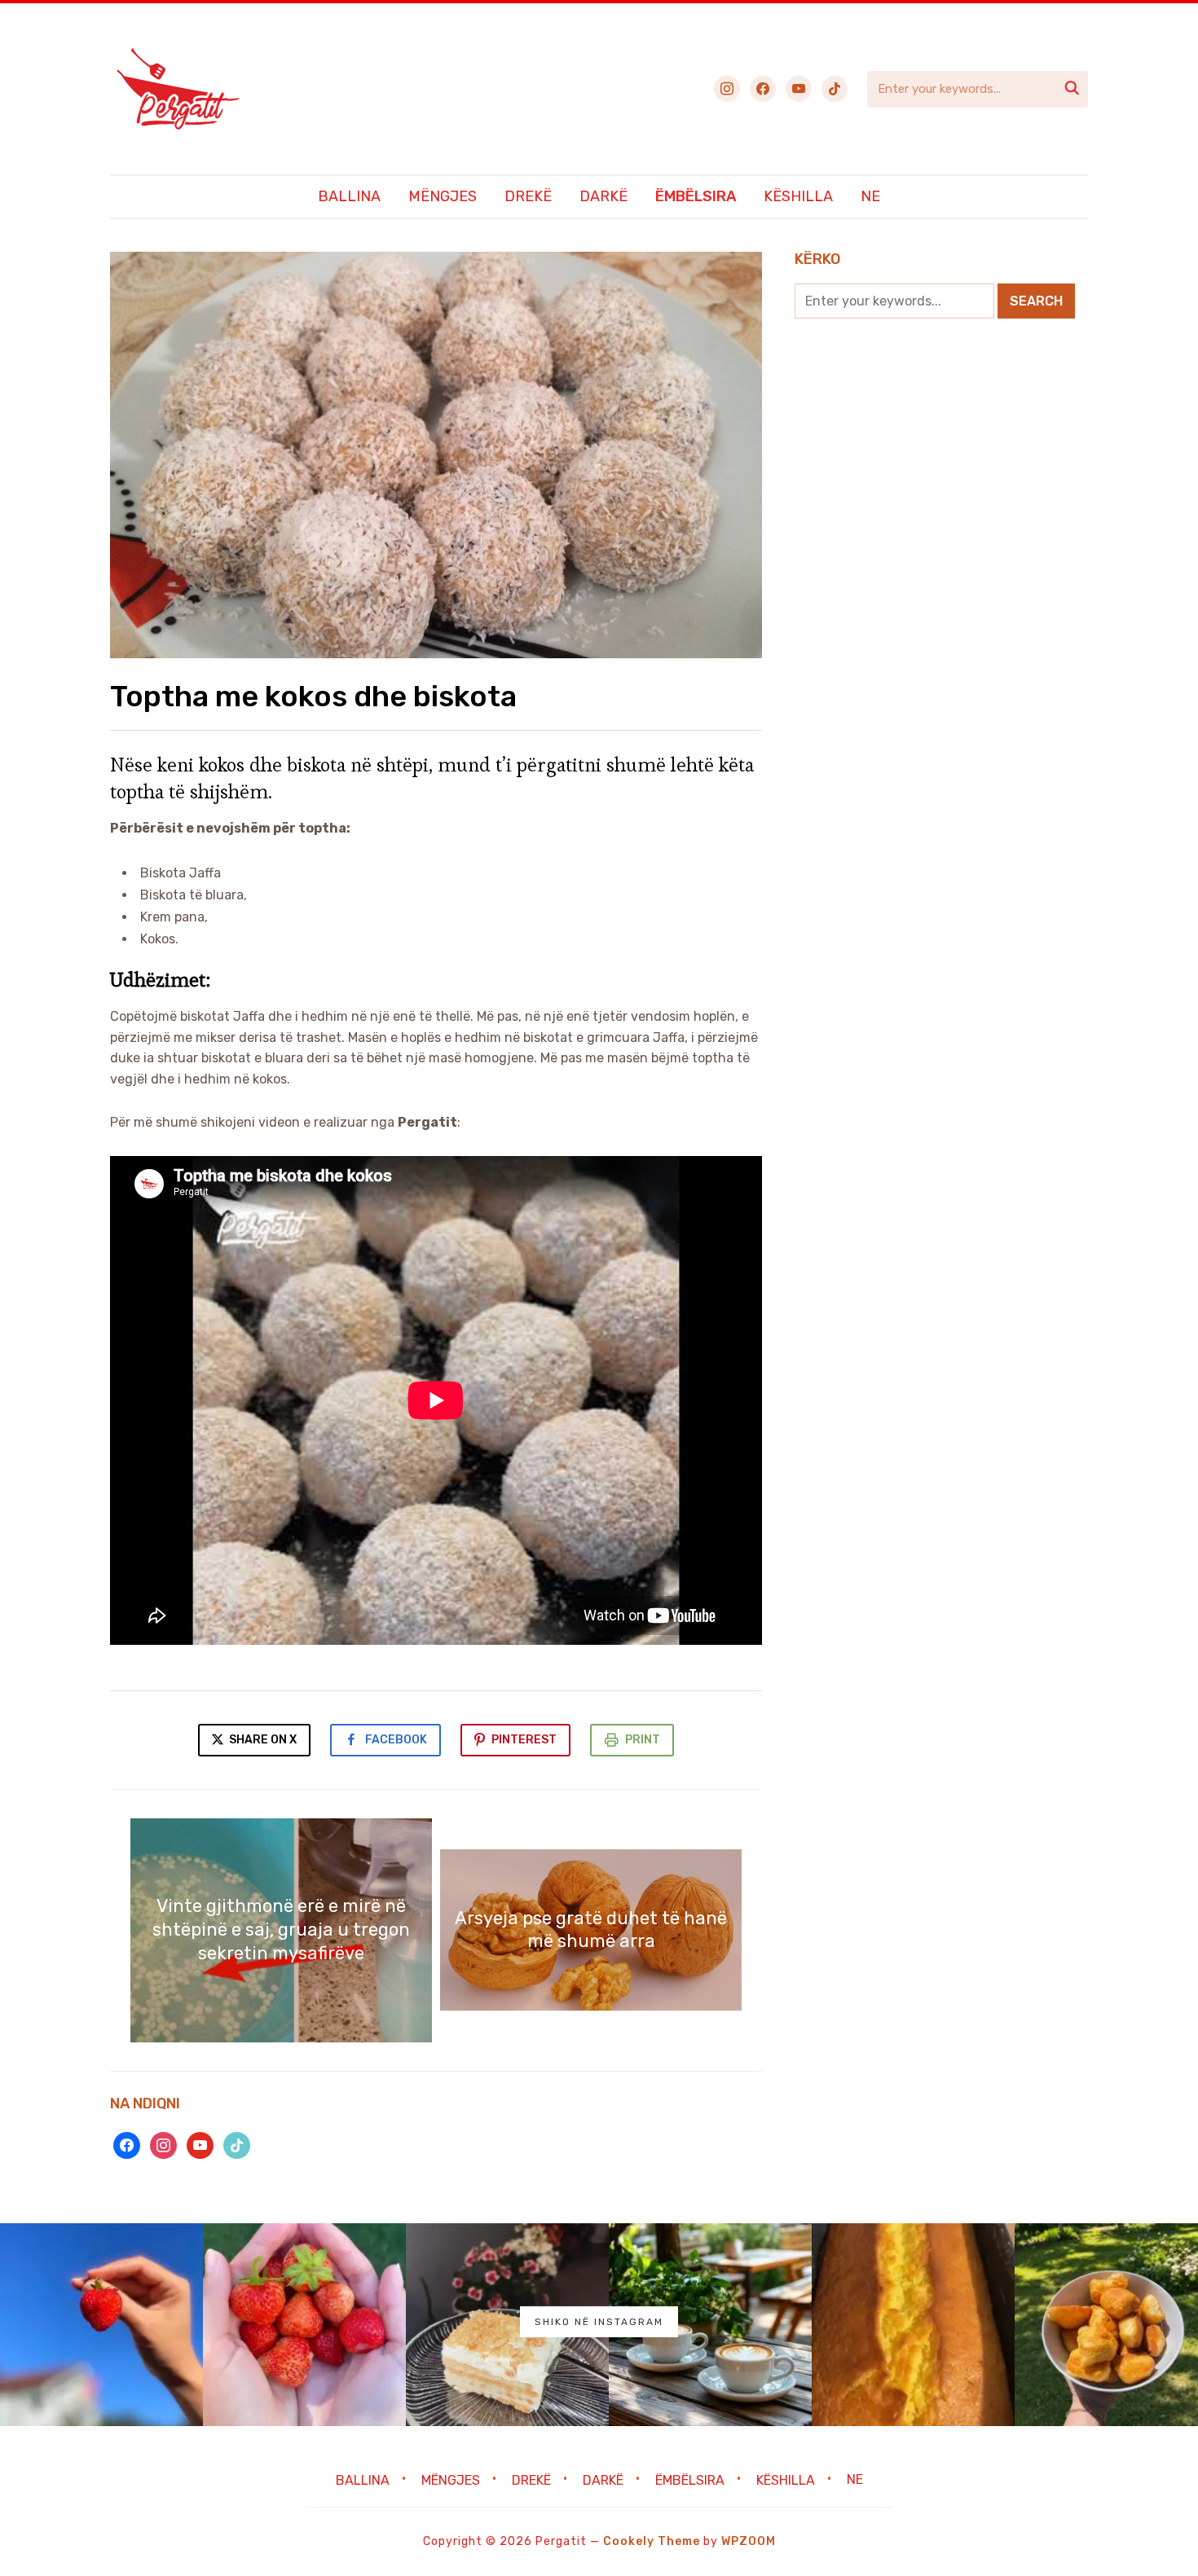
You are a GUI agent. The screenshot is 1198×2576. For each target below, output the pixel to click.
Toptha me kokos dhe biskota (313, 696)
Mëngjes (443, 196)
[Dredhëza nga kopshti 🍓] (304, 2325)
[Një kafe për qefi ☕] (710, 2325)
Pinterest (524, 1740)
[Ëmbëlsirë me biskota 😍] (507, 2325)
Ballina (349, 196)
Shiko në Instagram (599, 2322)
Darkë (603, 196)
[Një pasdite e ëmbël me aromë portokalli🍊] (913, 2325)
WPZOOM (749, 2541)
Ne (870, 196)
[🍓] (101, 2325)
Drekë (528, 196)
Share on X (262, 1740)
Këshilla (798, 196)
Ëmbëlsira (696, 196)
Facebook (396, 1740)
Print (643, 1740)
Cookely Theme (652, 2541)
